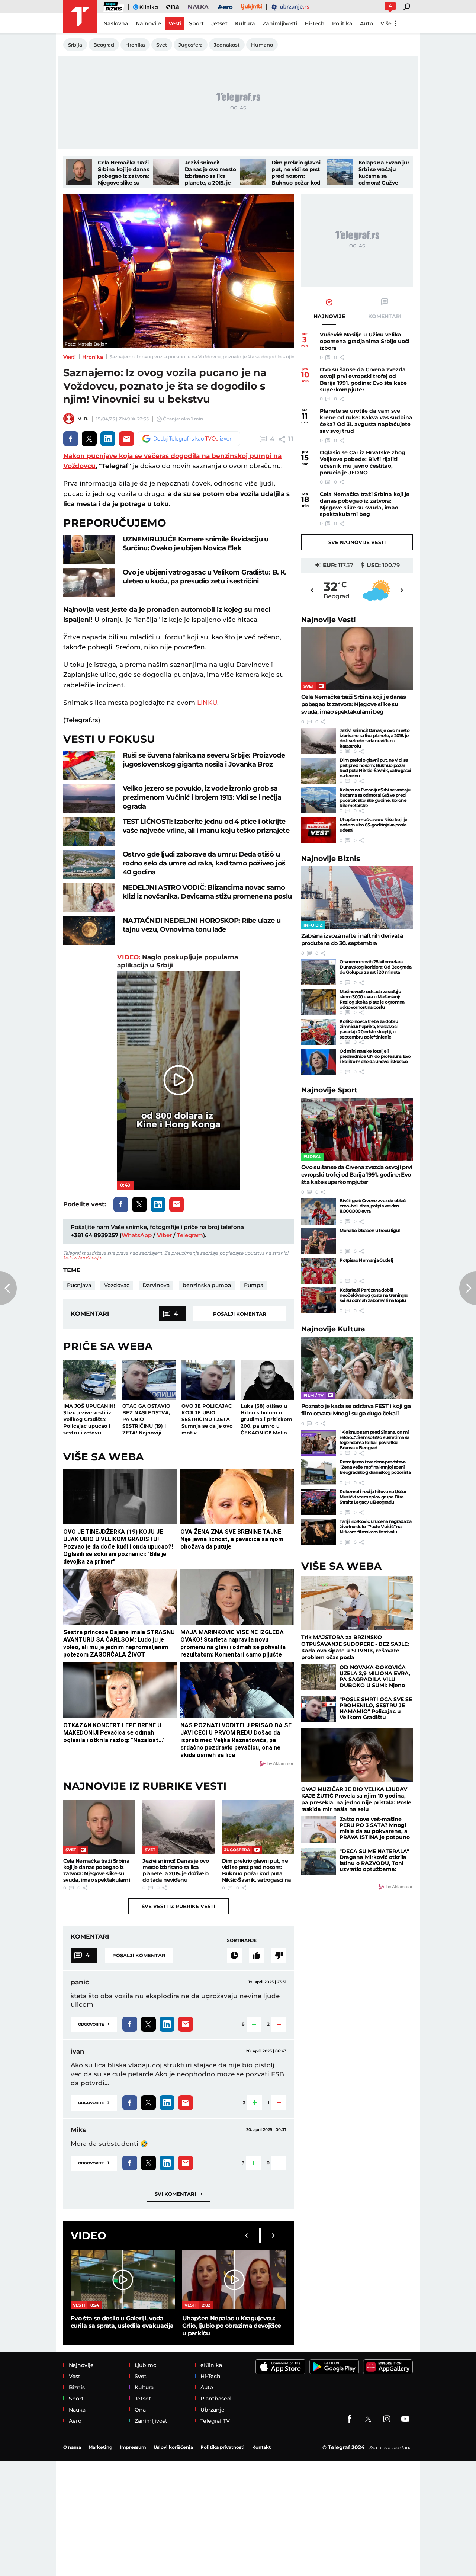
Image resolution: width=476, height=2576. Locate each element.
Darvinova (156, 1285)
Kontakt (261, 2447)
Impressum (133, 2447)
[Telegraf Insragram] (387, 2419)
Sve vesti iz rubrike (178, 1906)
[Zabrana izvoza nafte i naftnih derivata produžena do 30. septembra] (357, 898)
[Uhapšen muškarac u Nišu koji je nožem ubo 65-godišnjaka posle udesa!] (319, 830)
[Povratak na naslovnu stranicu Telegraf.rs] (80, 17)
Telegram (190, 1235)
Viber (164, 1235)
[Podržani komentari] (257, 1955)
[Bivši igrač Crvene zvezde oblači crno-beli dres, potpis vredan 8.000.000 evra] (319, 1211)
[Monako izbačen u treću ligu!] (319, 1241)
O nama (72, 2447)
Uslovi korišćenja (82, 1257)
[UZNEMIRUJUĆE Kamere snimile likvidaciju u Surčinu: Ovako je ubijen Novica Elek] (89, 549)
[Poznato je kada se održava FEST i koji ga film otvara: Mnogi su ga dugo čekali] (357, 1368)
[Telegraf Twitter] (368, 2419)
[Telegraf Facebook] (350, 2419)
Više (386, 23)
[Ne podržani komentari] (279, 1955)
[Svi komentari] (234, 1955)
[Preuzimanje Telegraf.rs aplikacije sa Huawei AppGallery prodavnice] (388, 2367)
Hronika (93, 357)
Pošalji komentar (240, 1314)
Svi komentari (178, 2194)
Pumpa (254, 1285)
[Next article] (468, 1288)
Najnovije (329, 620)
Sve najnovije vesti (357, 542)
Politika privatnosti (223, 2447)
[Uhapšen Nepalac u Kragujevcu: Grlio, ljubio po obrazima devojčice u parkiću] (234, 2280)
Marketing (100, 2447)
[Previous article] (8, 1288)
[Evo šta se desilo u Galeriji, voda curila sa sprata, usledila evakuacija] (123, 2280)
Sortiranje (242, 1940)
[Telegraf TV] (405, 2419)
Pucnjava (79, 1285)
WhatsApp (137, 1235)
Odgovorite (94, 2024)
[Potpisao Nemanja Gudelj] (319, 1271)
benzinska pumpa (207, 1285)
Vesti (70, 357)
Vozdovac (117, 1285)
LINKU (207, 703)
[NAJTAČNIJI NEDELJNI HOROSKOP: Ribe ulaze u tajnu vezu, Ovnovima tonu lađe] (89, 931)
